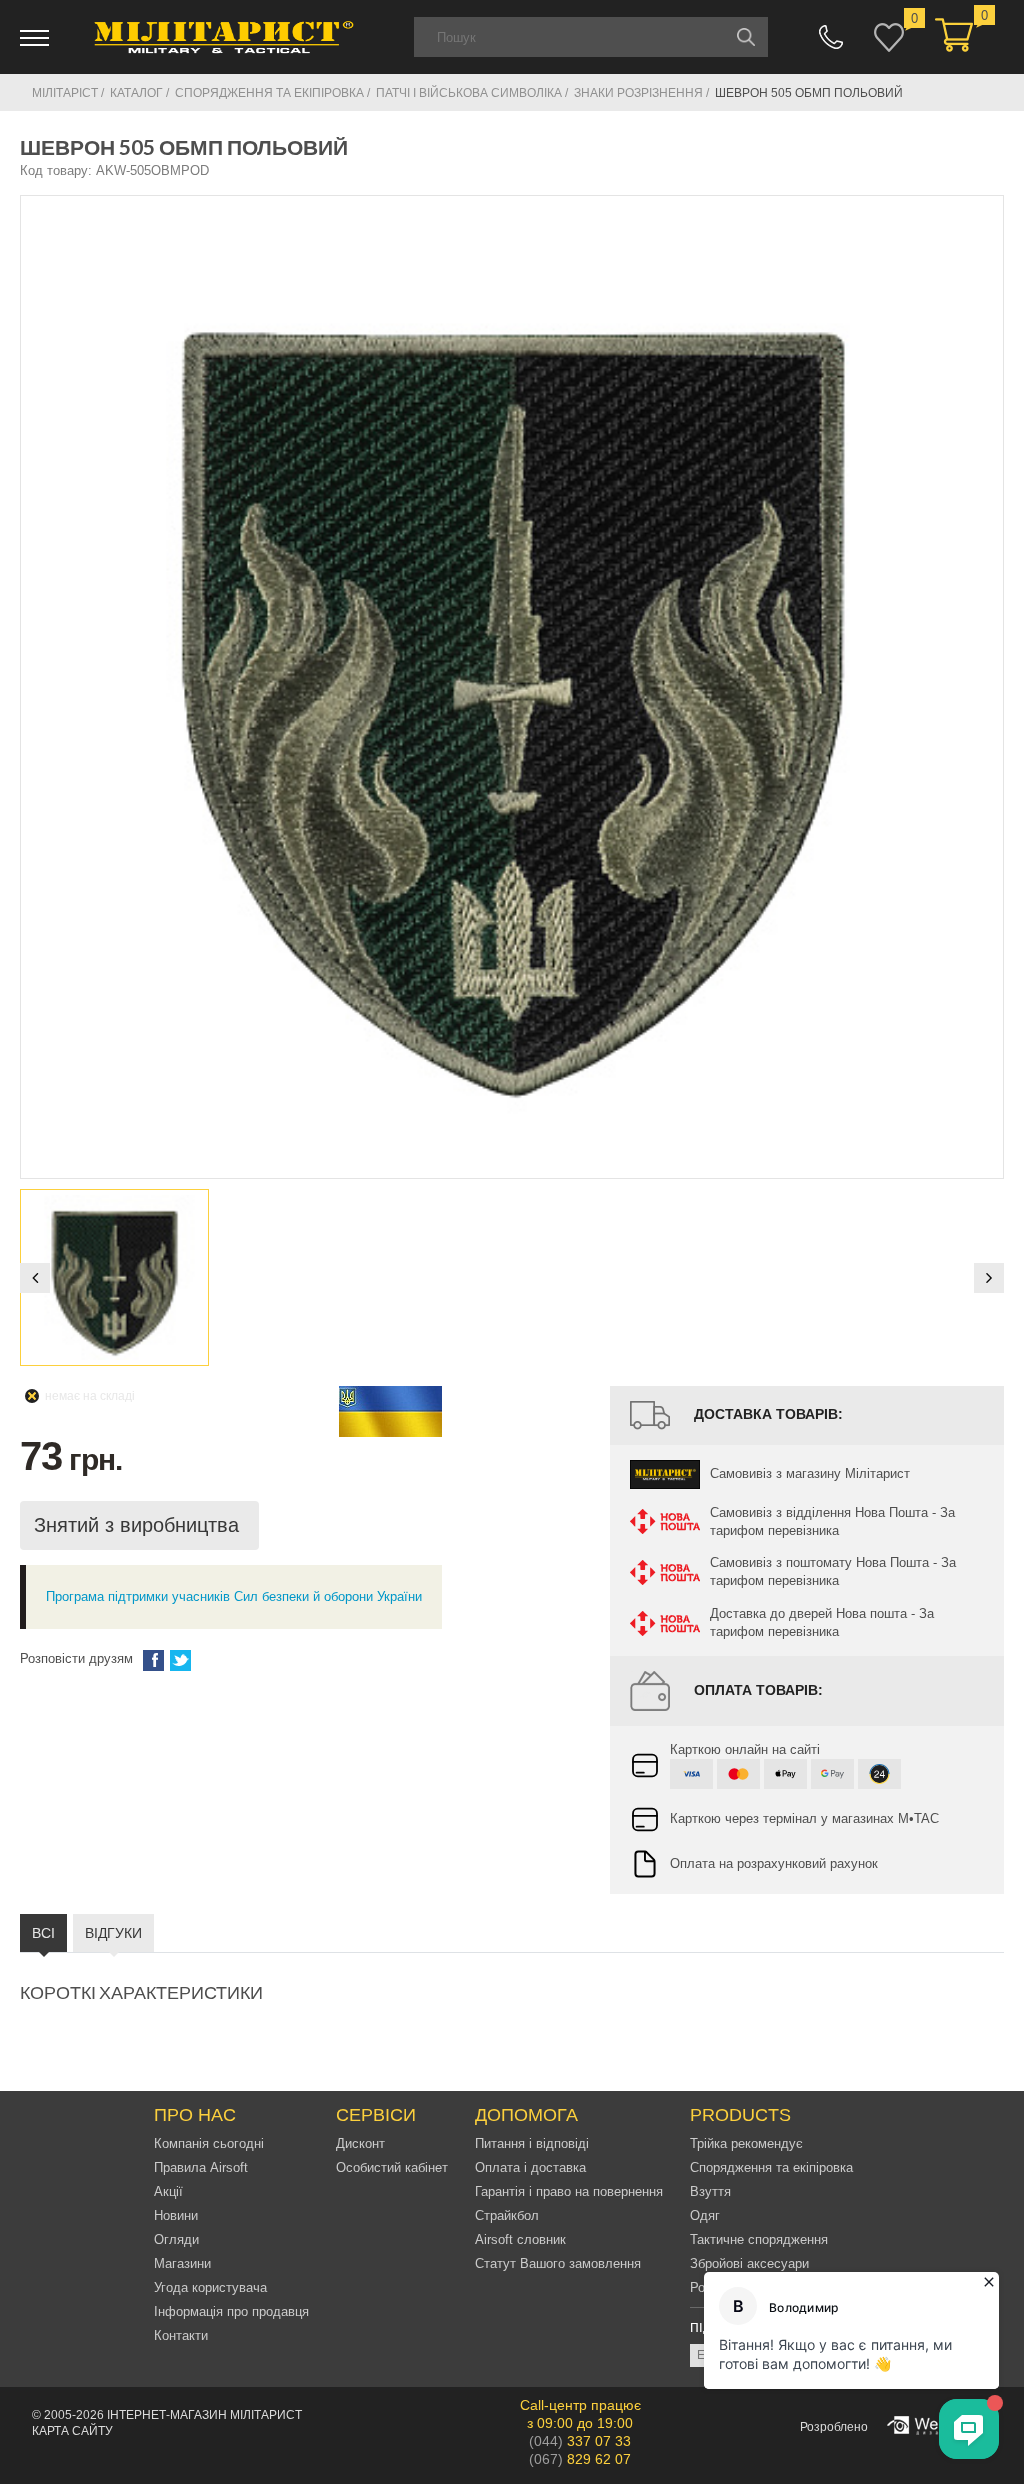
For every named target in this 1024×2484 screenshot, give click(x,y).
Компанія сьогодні (209, 2143)
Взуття (710, 2191)
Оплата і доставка (530, 2167)
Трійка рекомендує (746, 2143)
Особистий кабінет (392, 2167)
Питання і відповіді (532, 2143)
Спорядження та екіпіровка (771, 2167)
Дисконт (360, 2143)
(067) (580, 2459)
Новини (176, 2215)
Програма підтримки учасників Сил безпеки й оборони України (234, 1596)
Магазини (182, 2263)
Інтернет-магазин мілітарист (204, 2415)
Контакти (181, 2335)
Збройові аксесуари (749, 2263)
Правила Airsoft (201, 2167)
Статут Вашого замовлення (558, 2263)
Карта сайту (72, 2431)
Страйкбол (507, 2215)
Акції (168, 2191)
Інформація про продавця (231, 2311)
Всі (43, 1933)
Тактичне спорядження (759, 2239)
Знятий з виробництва (139, 1525)
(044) (580, 2441)
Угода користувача (210, 2287)
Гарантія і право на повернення (569, 2191)
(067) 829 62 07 (831, 37)
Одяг (705, 2215)
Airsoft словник (520, 2239)
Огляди (176, 2239)
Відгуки (113, 1933)
